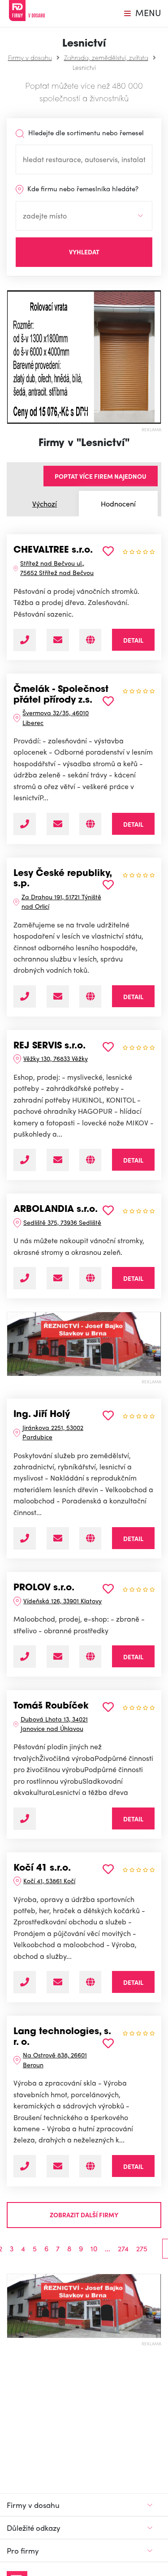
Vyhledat (84, 252)
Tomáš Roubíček (51, 1706)
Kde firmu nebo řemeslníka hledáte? (82, 189)
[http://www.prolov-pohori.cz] (90, 1657)
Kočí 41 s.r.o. (42, 1868)
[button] (11, 357)
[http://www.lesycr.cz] (90, 996)
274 (123, 2249)
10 (94, 2249)
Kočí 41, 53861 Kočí (49, 1880)
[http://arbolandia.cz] (90, 1278)
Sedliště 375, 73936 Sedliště (62, 1222)
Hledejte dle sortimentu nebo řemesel (85, 133)
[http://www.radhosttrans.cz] (90, 640)
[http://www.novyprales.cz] (90, 824)
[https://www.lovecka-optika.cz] (90, 1538)
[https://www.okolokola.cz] (90, 1982)
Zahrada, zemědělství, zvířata (106, 57)
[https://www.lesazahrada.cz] (90, 1160)
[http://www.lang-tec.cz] (90, 2166)
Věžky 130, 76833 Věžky (56, 1058)
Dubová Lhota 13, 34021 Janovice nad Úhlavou (54, 1724)
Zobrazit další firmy (84, 2215)
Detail (133, 640)
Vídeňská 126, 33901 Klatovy (62, 1601)
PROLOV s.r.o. (44, 1588)
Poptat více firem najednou (101, 476)
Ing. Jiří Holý (42, 1415)
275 (142, 2249)
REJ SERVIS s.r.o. (50, 1046)
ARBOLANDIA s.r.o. (56, 1210)
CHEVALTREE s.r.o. (53, 550)
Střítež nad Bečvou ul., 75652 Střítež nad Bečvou (57, 568)
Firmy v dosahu (30, 57)
